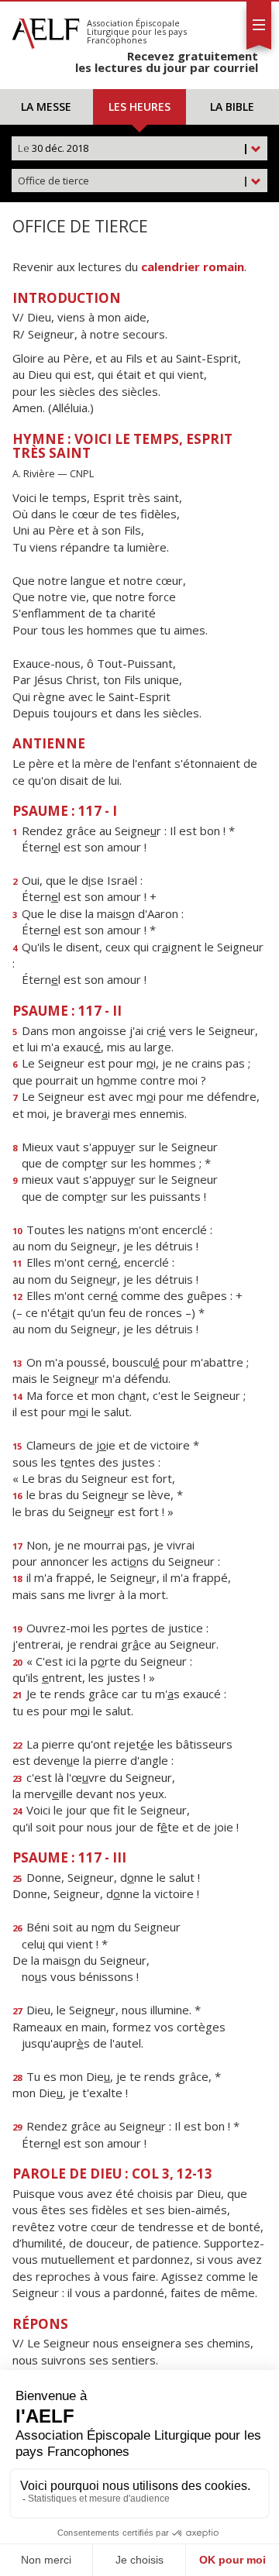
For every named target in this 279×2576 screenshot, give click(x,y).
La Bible (232, 107)
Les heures (139, 107)
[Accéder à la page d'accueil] (46, 29)
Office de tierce (133, 181)
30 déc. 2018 (133, 148)
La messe (46, 107)
